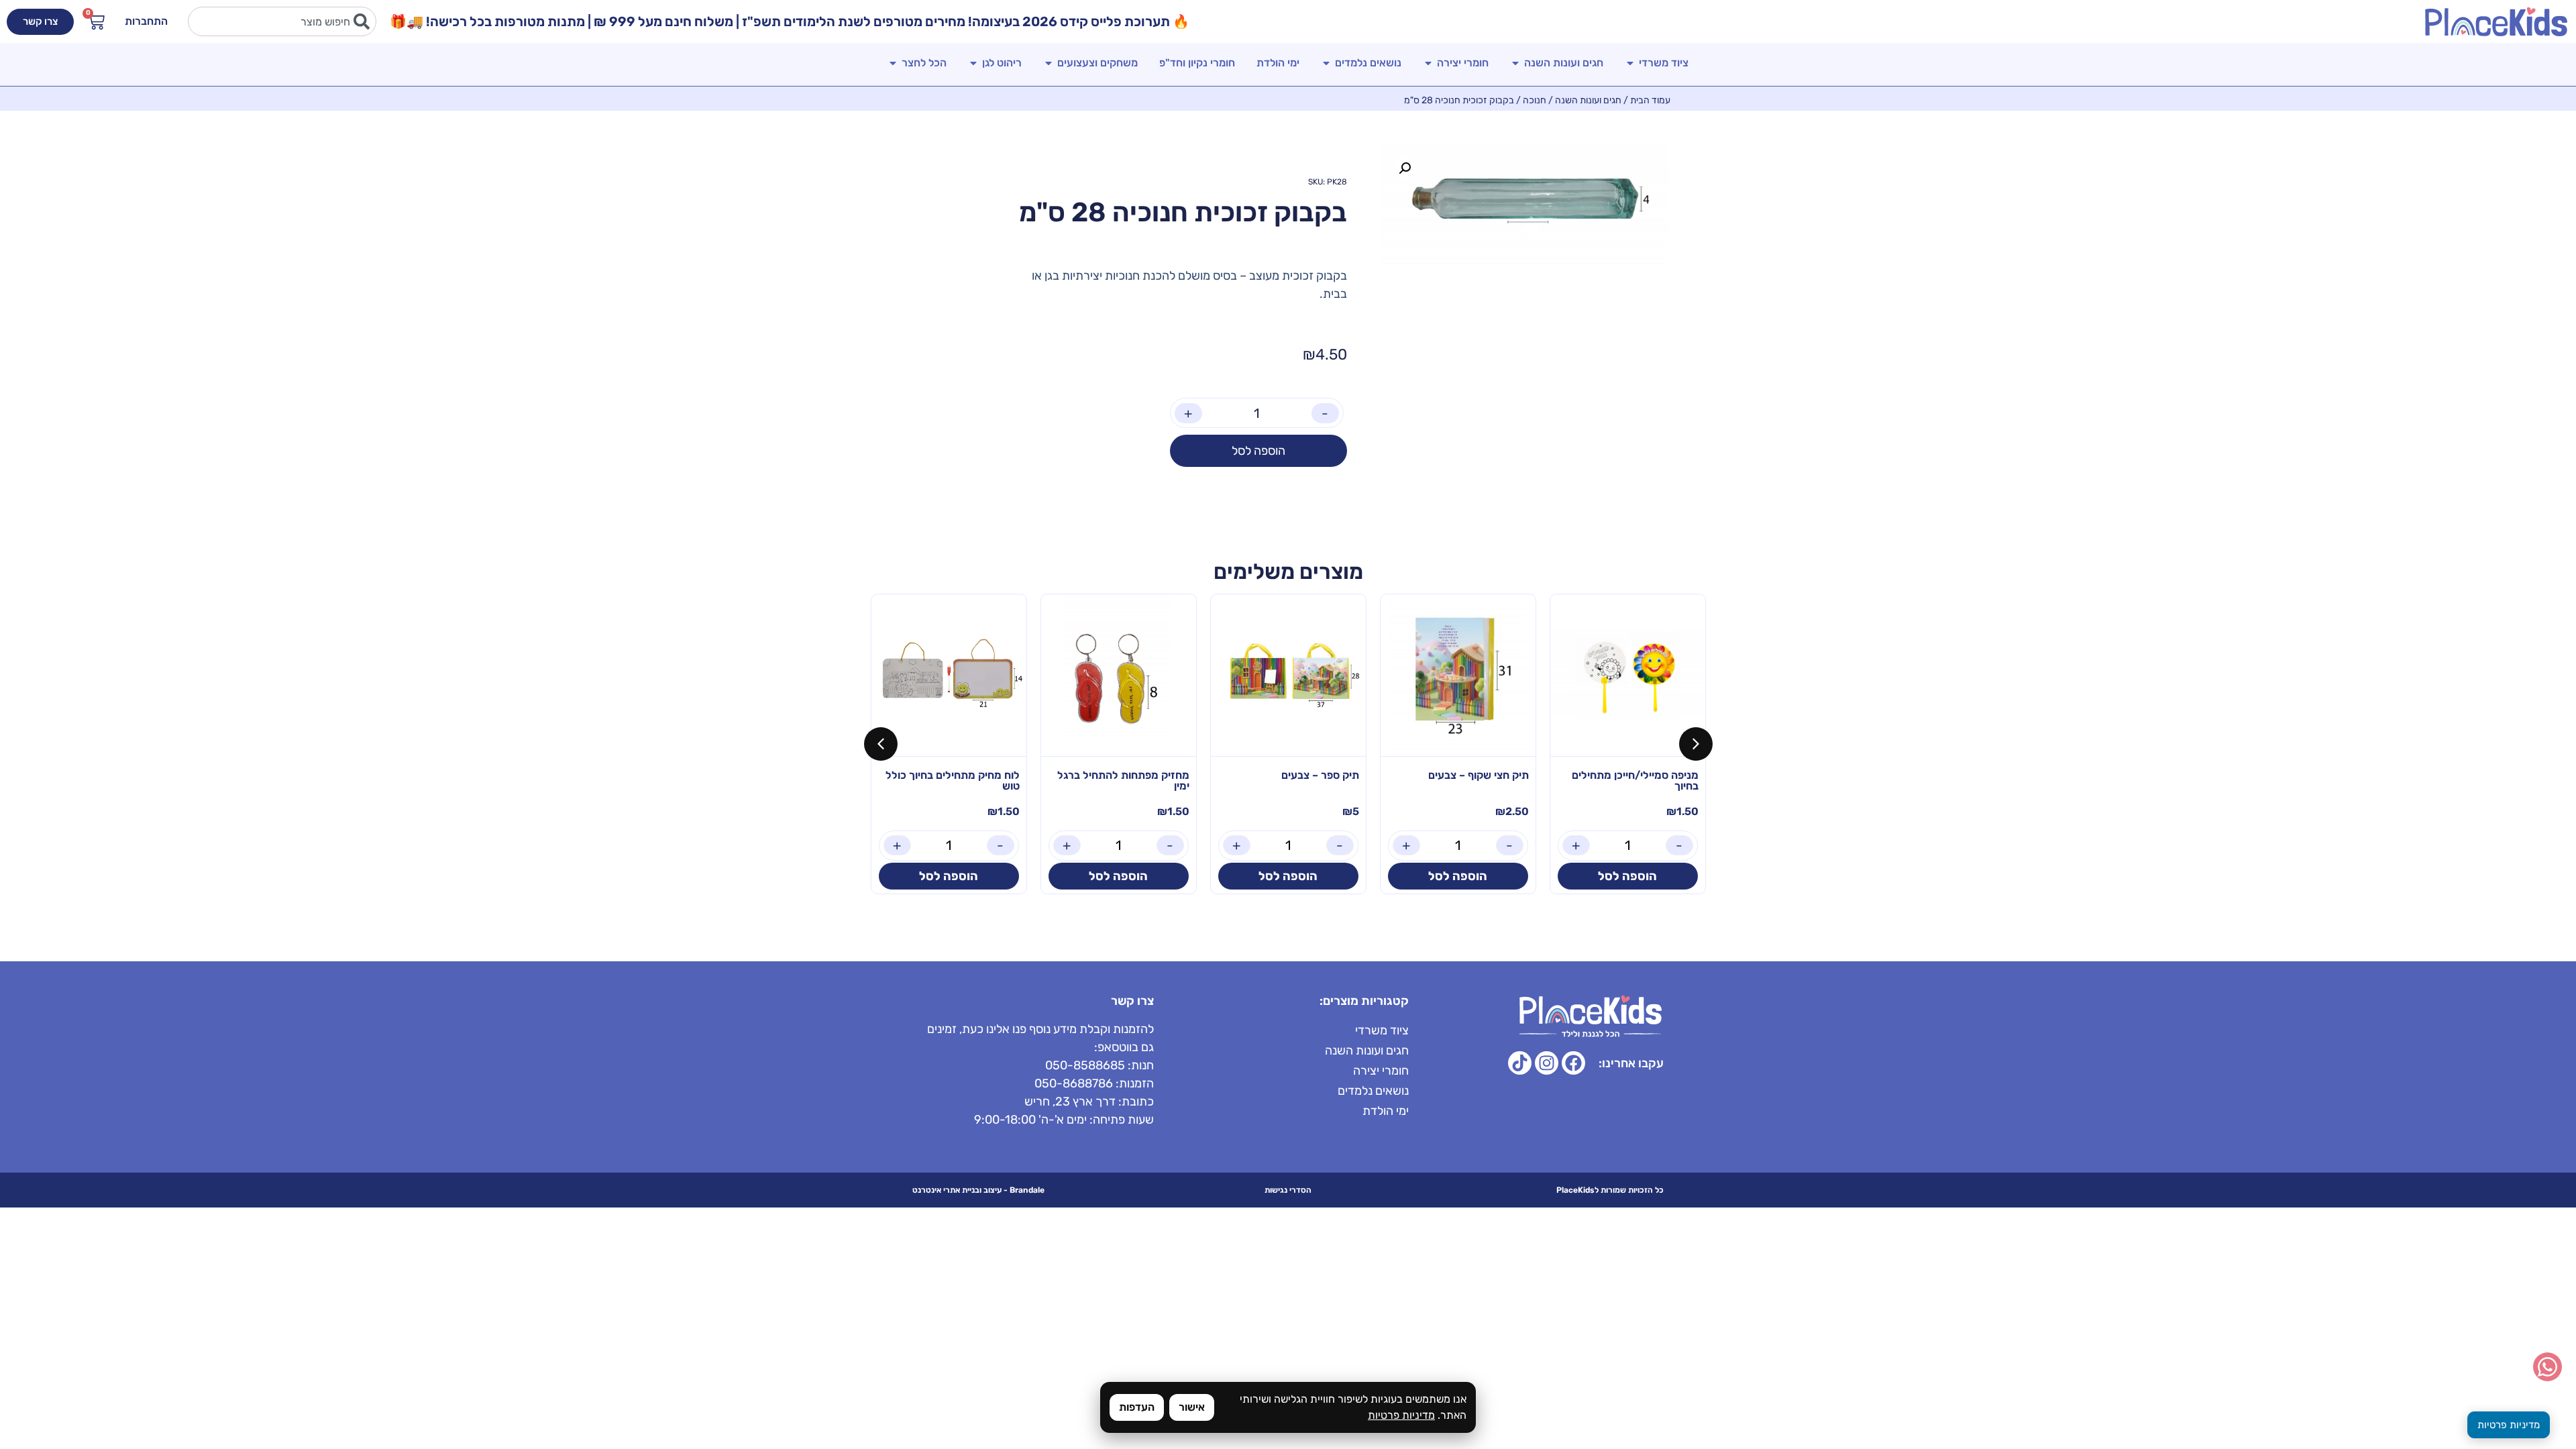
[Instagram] (1547, 1063)
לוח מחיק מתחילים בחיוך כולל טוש (953, 781)
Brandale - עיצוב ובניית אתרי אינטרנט (978, 1190)
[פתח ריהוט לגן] (973, 63)
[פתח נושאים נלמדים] (1326, 63)
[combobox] (282, 21)
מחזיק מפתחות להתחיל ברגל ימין (1123, 781)
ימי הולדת (1386, 1111)
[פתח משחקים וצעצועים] (1049, 63)
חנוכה (1535, 100)
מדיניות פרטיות (1401, 1415)
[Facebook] (1573, 1063)
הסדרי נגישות (1288, 1190)
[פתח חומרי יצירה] (1428, 63)
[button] (1405, 168)
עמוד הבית (1650, 100)
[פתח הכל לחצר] (893, 63)
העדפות (1137, 1407)
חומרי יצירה (1381, 1071)
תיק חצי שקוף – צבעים (1479, 775)
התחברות (146, 21)
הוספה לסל (1258, 451)
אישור (1192, 1407)
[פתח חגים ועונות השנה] (1515, 63)
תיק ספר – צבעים (1320, 775)
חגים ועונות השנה (1588, 100)
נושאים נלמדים (1373, 1091)
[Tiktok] (1520, 1063)
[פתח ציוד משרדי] (1630, 63)
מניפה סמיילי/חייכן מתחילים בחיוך (1635, 781)
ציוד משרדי (1382, 1030)
